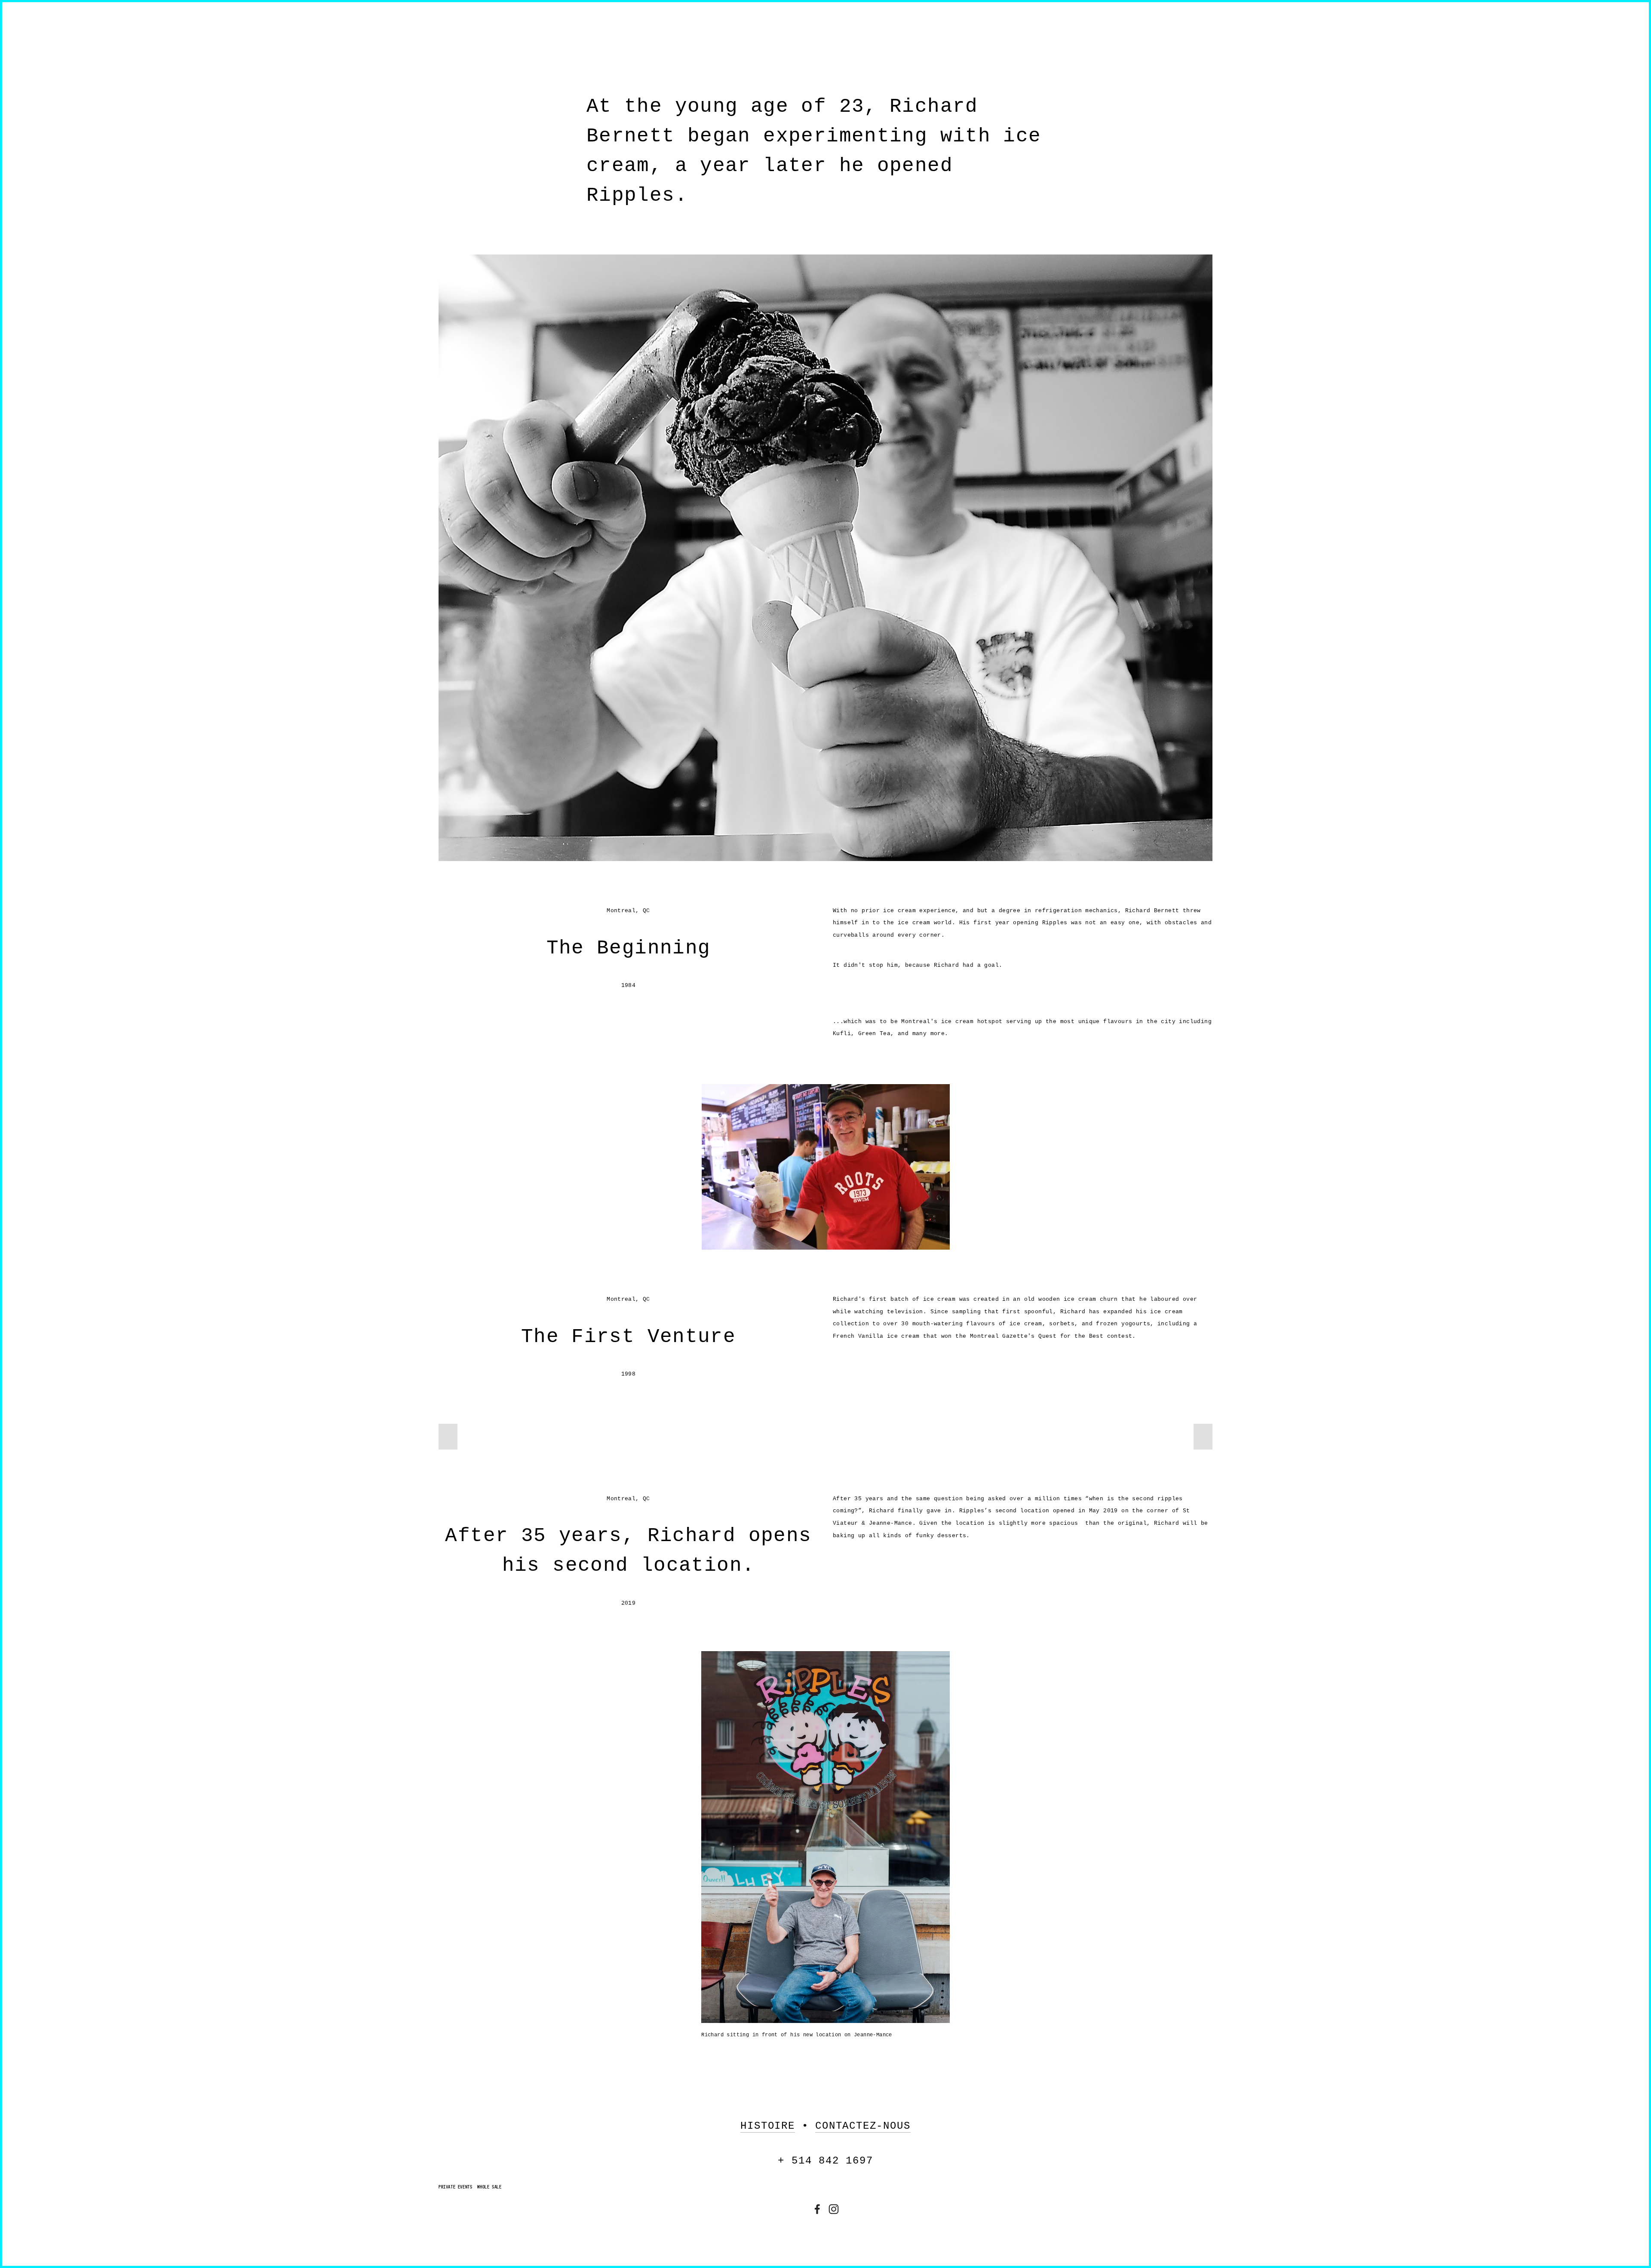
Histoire (767, 2126)
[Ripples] (834, 2209)
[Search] (508, 25)
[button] (448, 1437)
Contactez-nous (863, 2126)
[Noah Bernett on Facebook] (817, 2209)
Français (1196, 65)
